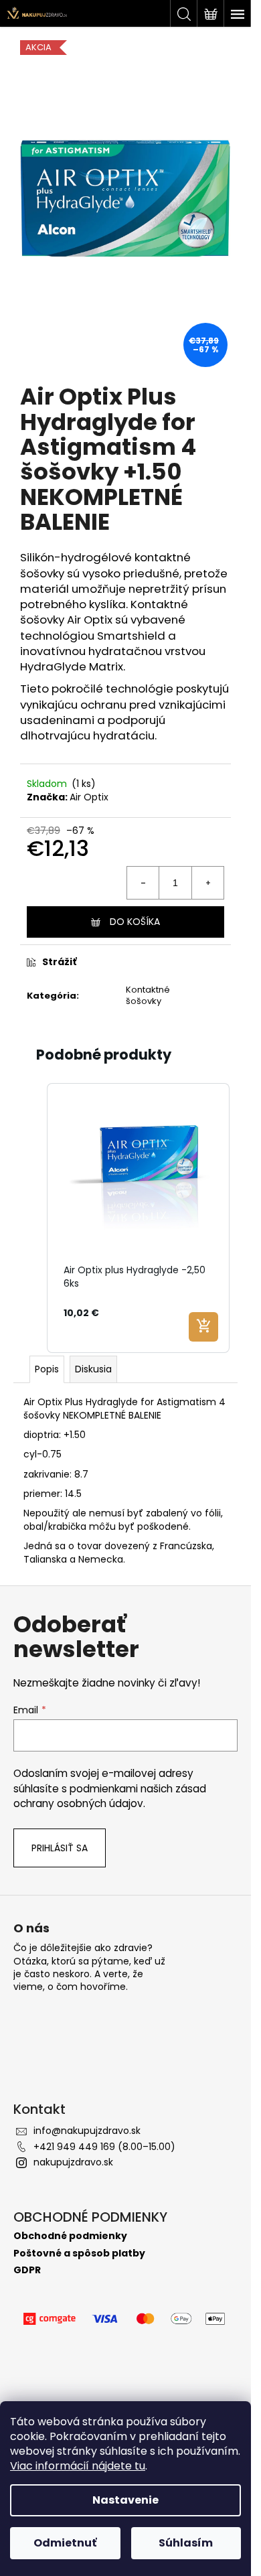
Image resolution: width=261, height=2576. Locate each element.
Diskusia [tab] (93, 1369)
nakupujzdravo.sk (73, 2162)
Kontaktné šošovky (148, 995)
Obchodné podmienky (70, 2236)
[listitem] (138, 1218)
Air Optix (89, 797)
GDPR (27, 2270)
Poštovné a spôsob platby (79, 2253)
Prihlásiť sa (60, 1848)
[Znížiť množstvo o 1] (143, 883)
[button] (33, 1218)
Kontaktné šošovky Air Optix (104, 612)
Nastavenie (125, 2500)
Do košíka (135, 922)
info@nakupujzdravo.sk (87, 2131)
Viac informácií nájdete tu (78, 2466)
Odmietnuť (65, 2543)
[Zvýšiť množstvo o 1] (207, 883)
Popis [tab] (47, 1369)
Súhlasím (186, 2543)
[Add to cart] (203, 1327)
